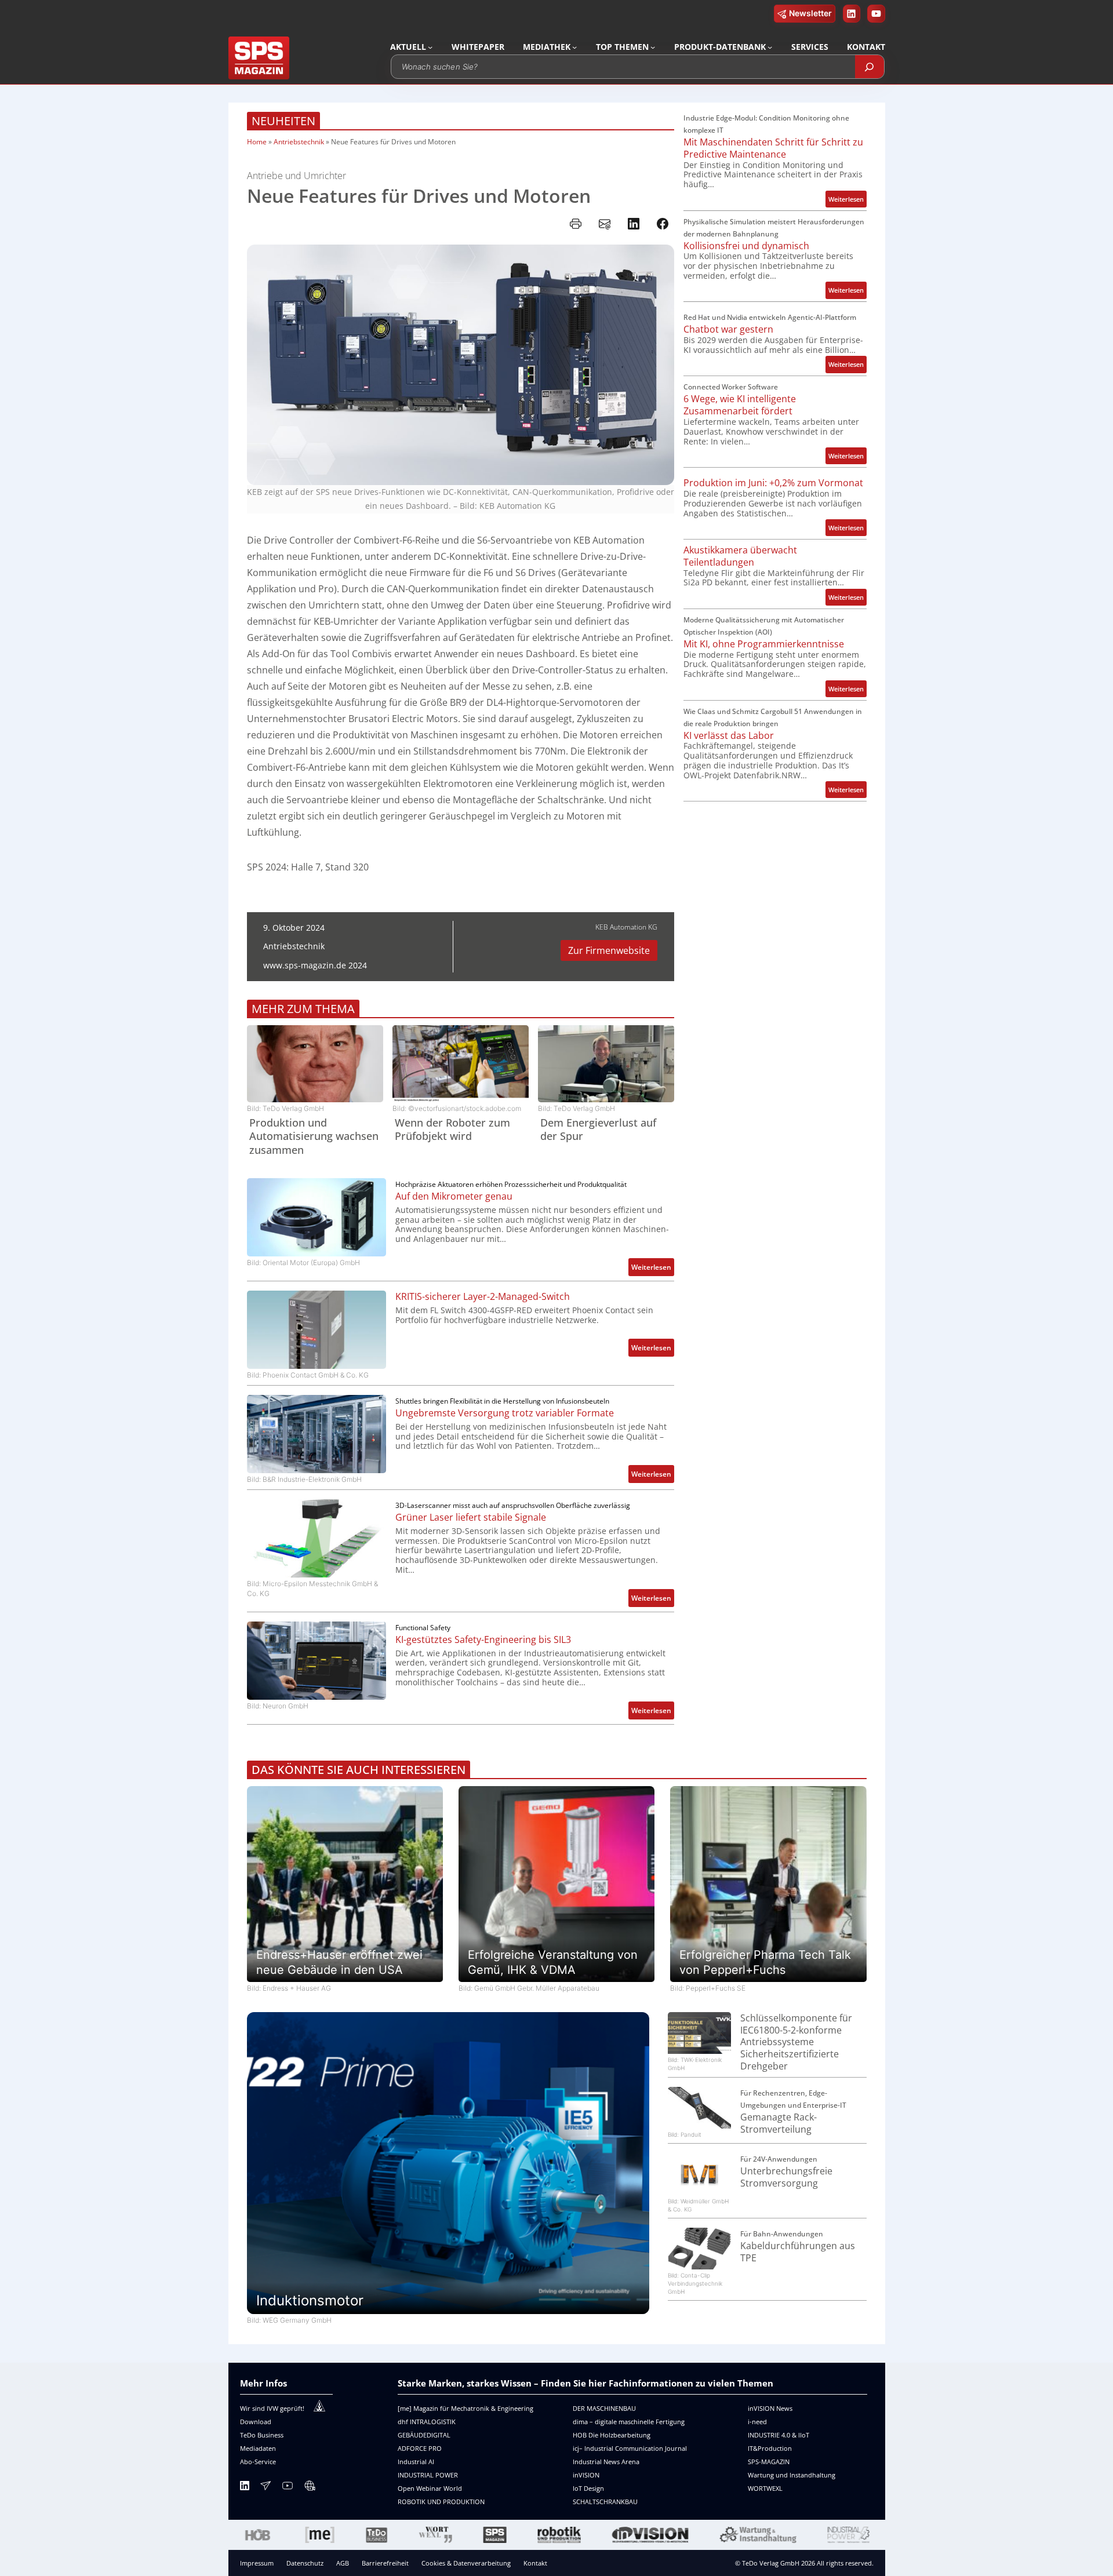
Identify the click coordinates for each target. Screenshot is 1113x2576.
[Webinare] (310, 2488)
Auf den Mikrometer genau (454, 1196)
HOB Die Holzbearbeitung (612, 2435)
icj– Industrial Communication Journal (630, 2448)
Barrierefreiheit (385, 2563)
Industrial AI (416, 2462)
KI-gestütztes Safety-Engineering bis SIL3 (483, 1640)
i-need (757, 2422)
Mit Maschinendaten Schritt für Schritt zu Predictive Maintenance (773, 148)
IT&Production (770, 2448)
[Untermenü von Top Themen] (653, 47)
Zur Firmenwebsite (609, 950)
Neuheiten (283, 121)
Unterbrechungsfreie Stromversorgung (786, 2177)
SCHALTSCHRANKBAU (605, 2502)
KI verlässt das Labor (729, 736)
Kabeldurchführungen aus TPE (798, 2252)
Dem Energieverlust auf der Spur (598, 1129)
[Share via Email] (605, 224)
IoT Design (588, 2488)
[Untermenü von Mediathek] (574, 47)
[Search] (870, 67)
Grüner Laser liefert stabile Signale (471, 1517)
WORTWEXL (765, 2488)
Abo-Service (258, 2462)
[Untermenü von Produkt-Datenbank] (770, 47)
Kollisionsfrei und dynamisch (746, 246)
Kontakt (535, 2563)
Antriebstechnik (299, 142)
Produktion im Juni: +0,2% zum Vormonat (773, 483)
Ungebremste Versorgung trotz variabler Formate (505, 1413)
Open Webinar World (430, 2488)
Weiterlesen (653, 1269)
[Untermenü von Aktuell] (430, 47)
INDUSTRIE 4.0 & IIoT (779, 2435)
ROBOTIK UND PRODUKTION (441, 2502)
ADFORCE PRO (420, 2448)
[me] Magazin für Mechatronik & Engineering (465, 2408)
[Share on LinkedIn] (634, 224)
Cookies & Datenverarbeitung (466, 2563)
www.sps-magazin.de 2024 (315, 965)
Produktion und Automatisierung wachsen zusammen (314, 1136)
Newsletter (810, 13)
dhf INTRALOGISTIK (427, 2422)
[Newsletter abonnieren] (265, 2488)
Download (256, 2422)
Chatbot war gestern (728, 329)
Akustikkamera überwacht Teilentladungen (740, 556)
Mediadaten (258, 2448)
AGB (343, 2563)
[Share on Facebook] (663, 224)
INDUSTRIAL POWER (428, 2475)
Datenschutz (305, 2563)
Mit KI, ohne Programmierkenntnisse (764, 644)
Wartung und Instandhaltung (792, 2475)
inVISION (586, 2475)
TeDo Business (262, 2435)
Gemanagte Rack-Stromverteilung (779, 2123)
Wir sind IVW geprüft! (272, 2408)
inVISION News (770, 2408)
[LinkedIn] (245, 2488)
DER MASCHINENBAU (604, 2408)
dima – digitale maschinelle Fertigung (629, 2422)
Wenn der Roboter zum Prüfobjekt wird (452, 1129)
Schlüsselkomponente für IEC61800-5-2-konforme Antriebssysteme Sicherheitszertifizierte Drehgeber (796, 2042)
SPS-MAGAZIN (769, 2462)
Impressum (257, 2563)
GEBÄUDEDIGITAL (424, 2435)
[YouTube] (288, 2488)
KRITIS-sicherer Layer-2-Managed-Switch (483, 1297)
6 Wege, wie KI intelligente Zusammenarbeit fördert (740, 405)
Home (257, 142)
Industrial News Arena (606, 2462)
